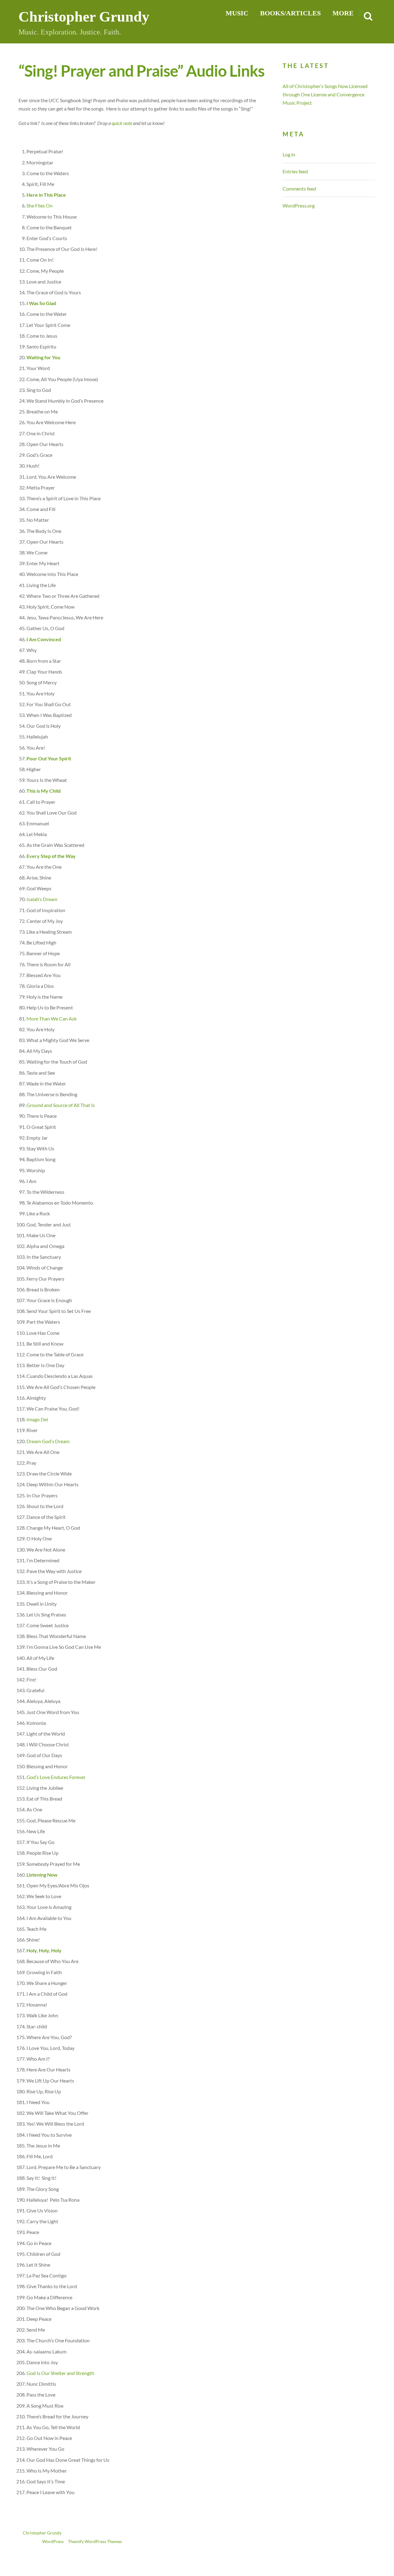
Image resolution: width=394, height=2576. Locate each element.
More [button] (343, 13)
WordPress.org (299, 205)
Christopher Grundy (42, 2533)
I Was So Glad (41, 303)
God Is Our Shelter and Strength (60, 2373)
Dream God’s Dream (48, 1441)
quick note (122, 123)
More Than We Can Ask (52, 1018)
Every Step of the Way (51, 856)
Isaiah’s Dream (42, 899)
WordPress (53, 2542)
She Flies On (40, 205)
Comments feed (299, 189)
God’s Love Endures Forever (56, 1777)
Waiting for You (43, 357)
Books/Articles (290, 13)
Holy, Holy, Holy (44, 1950)
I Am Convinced (44, 639)
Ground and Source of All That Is (61, 1105)
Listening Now (42, 1875)
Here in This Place (46, 195)
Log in (289, 154)
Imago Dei (37, 1419)
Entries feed (295, 171)
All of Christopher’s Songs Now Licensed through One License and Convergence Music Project (325, 94)
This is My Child (44, 791)
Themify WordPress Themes (95, 2542)
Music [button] (237, 13)
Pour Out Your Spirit (49, 758)
